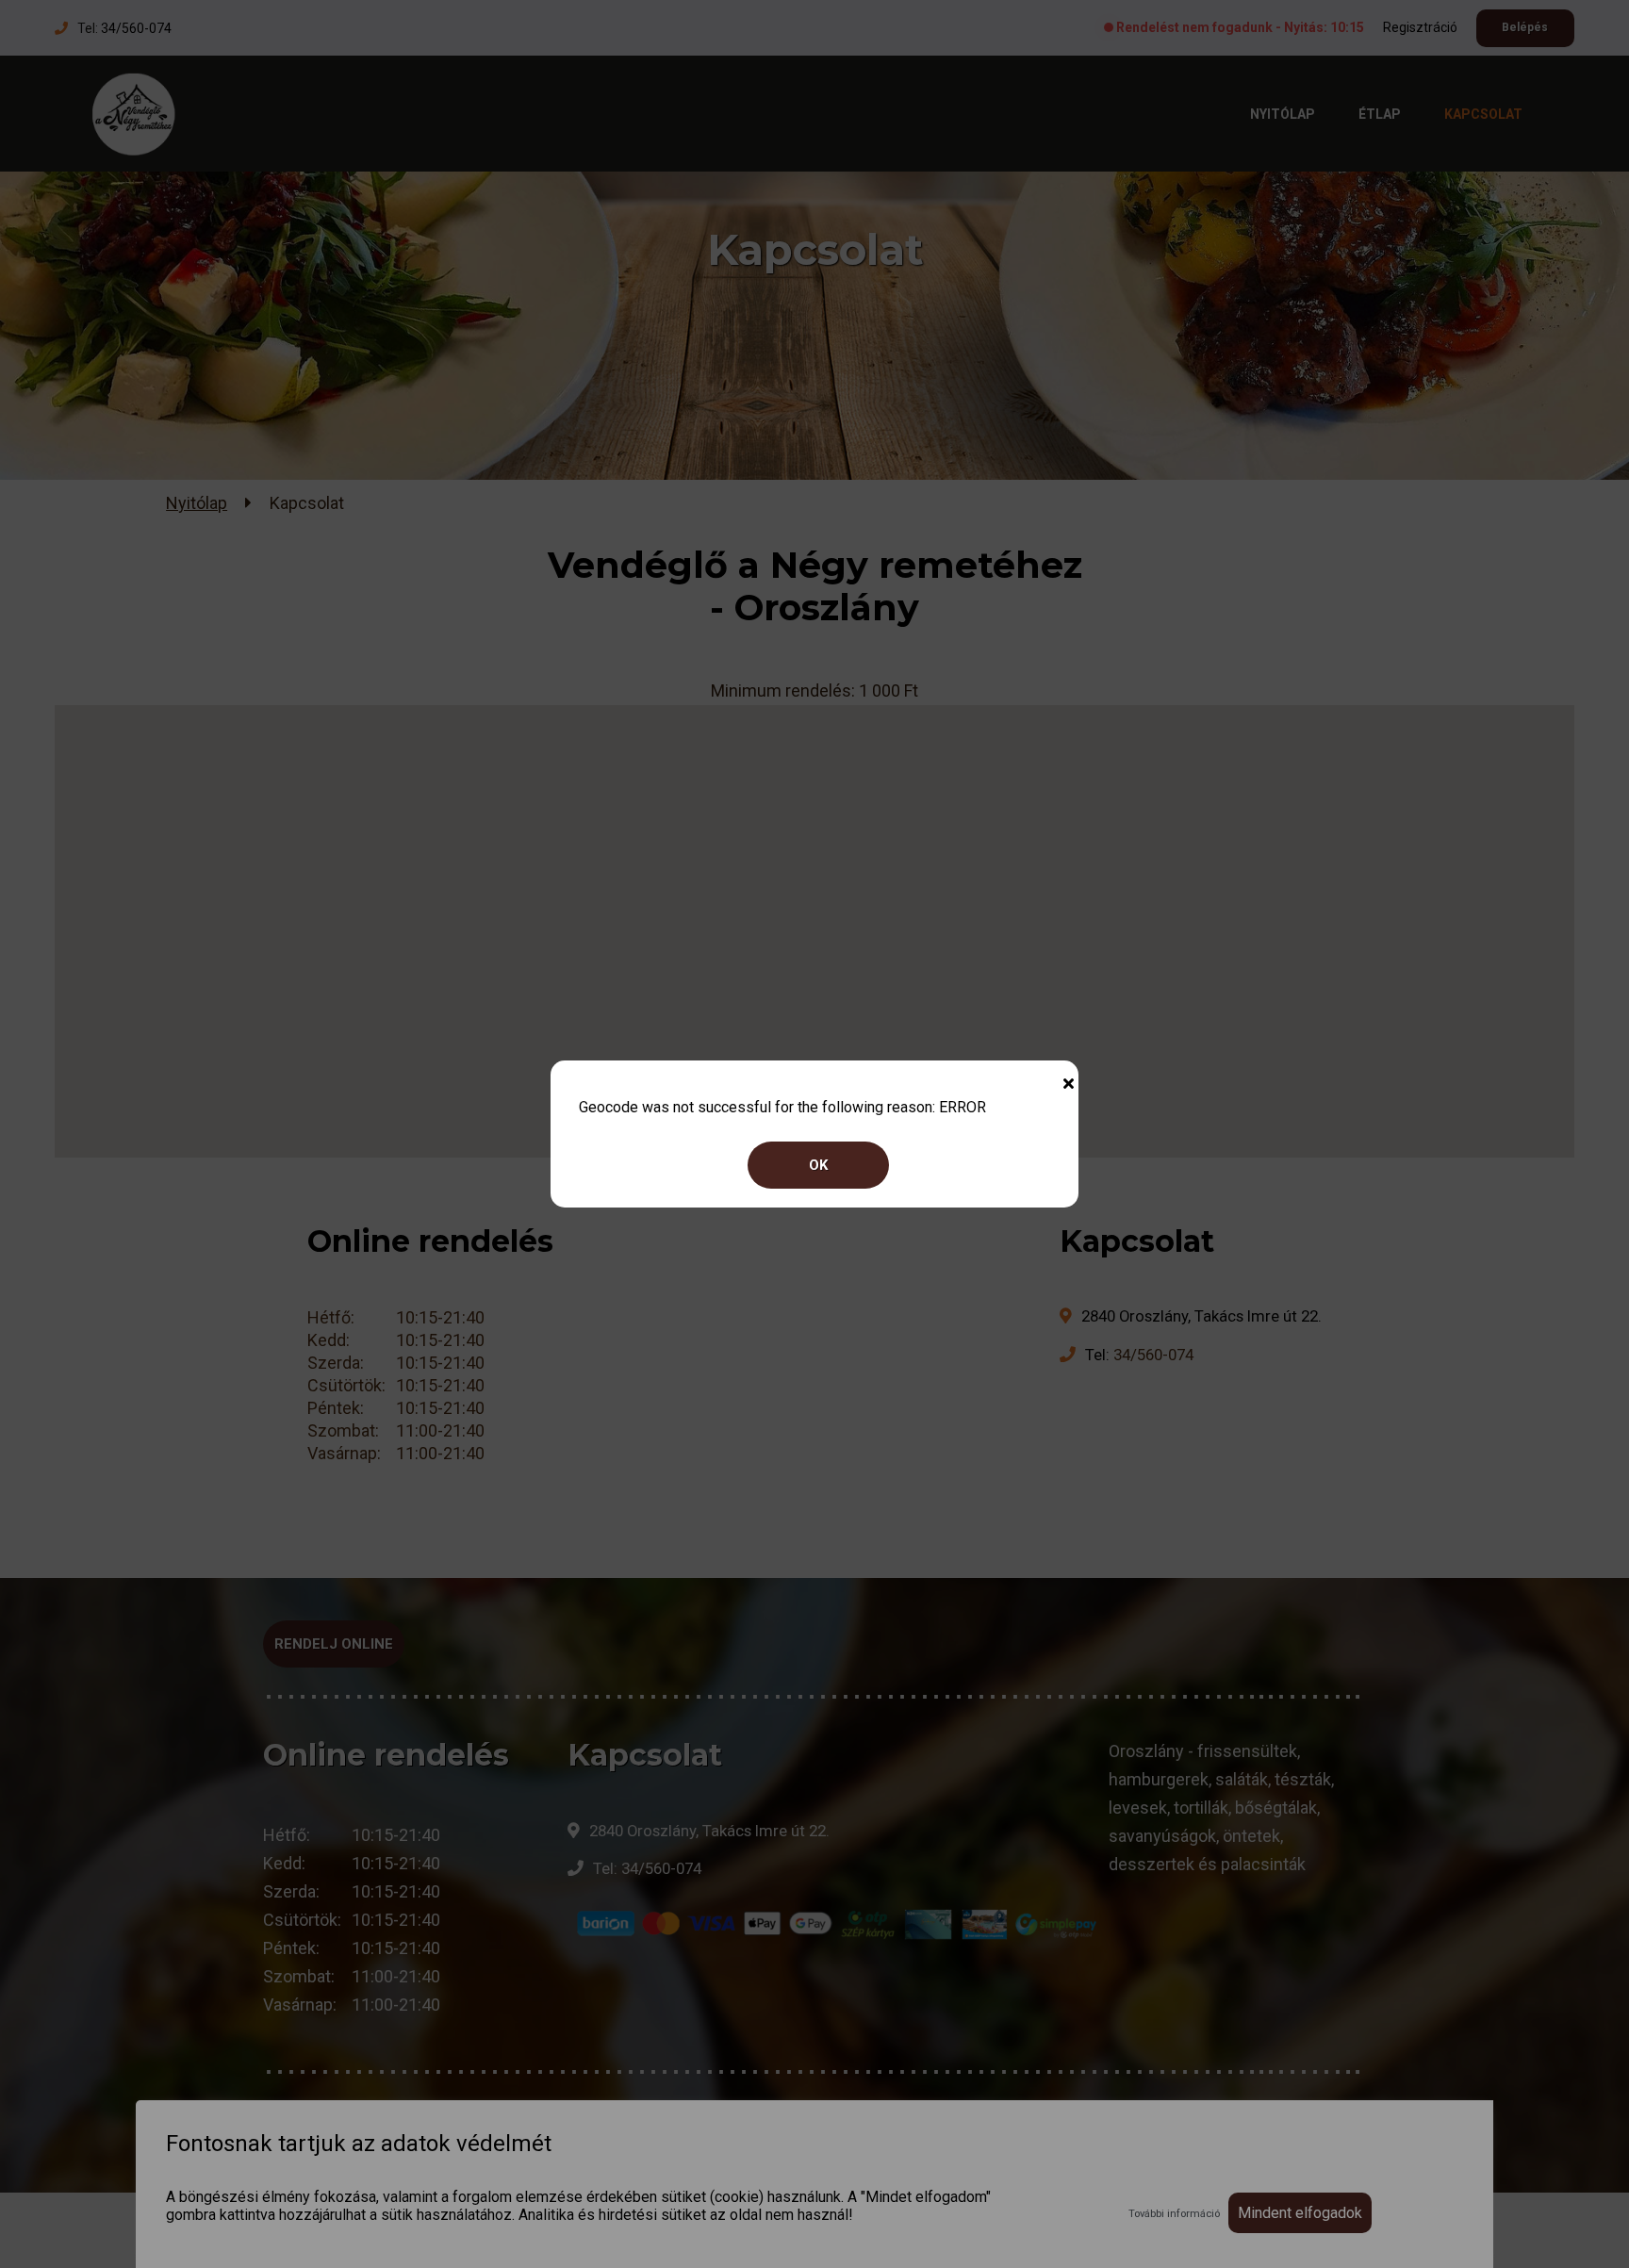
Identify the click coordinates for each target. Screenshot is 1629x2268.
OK (818, 1165)
